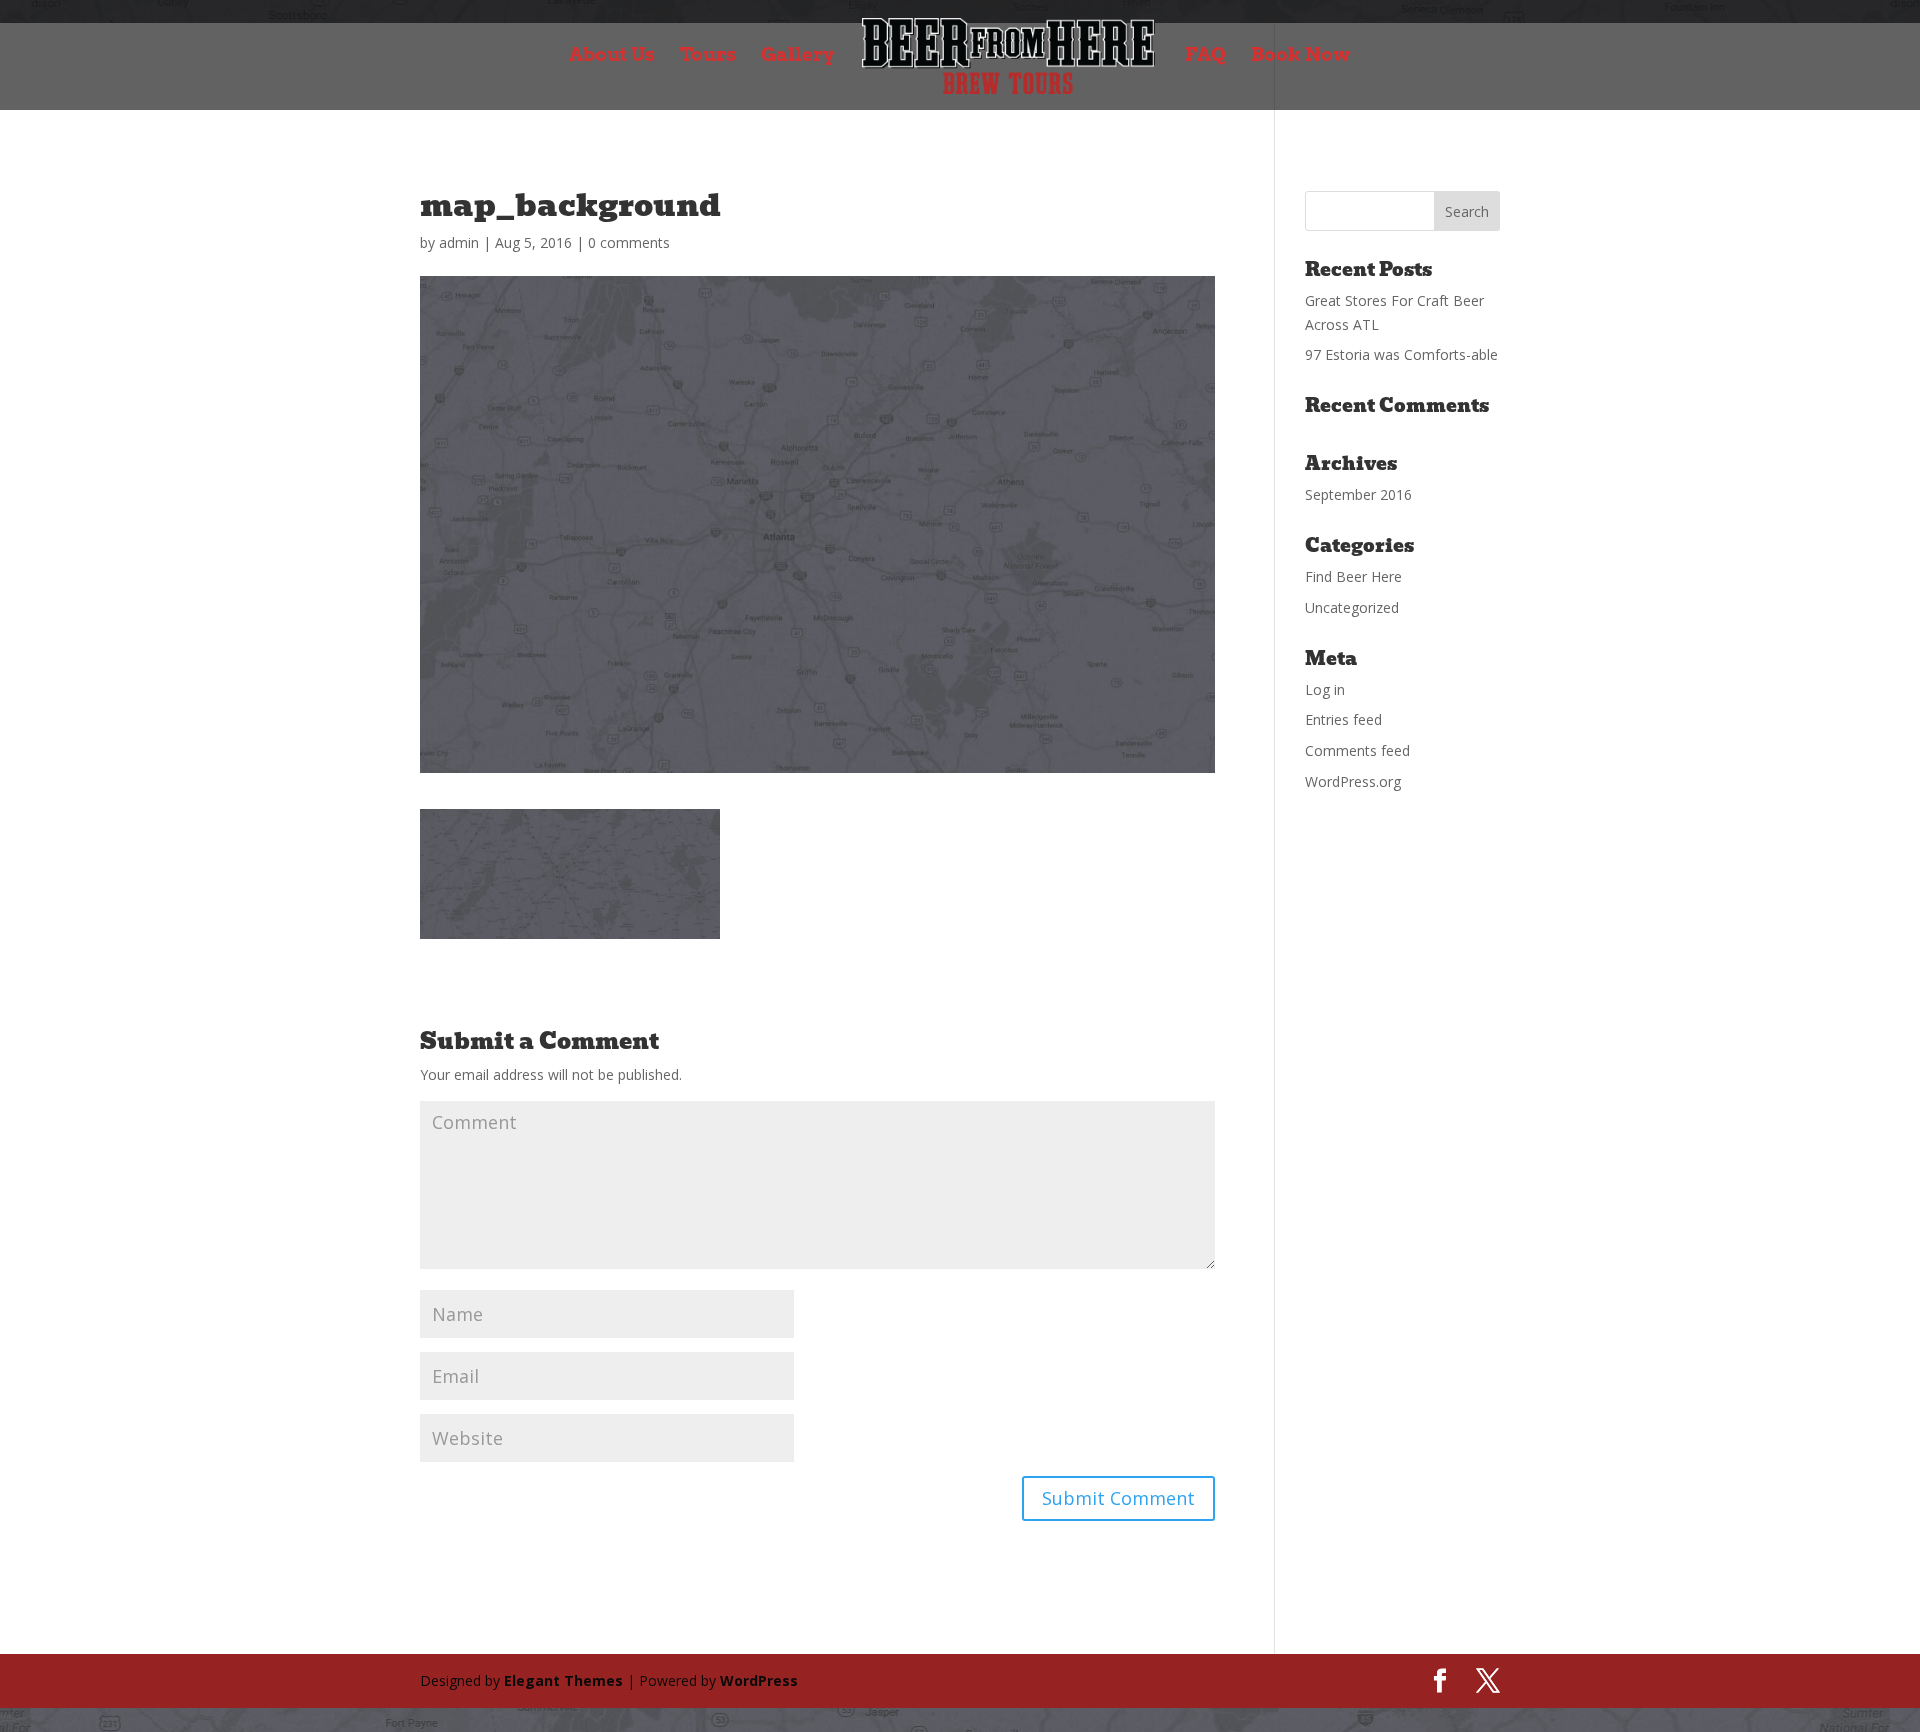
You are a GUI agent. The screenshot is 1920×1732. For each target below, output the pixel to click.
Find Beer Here (1353, 576)
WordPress (759, 1680)
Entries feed (1343, 719)
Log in (1325, 689)
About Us (612, 57)
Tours (708, 57)
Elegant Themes (563, 1680)
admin (459, 242)
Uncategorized (1352, 607)
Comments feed (1357, 750)
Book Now (1301, 57)
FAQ (1205, 57)
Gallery (798, 57)
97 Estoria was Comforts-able (1401, 354)
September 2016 (1358, 494)
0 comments (629, 242)
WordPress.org (1353, 781)
